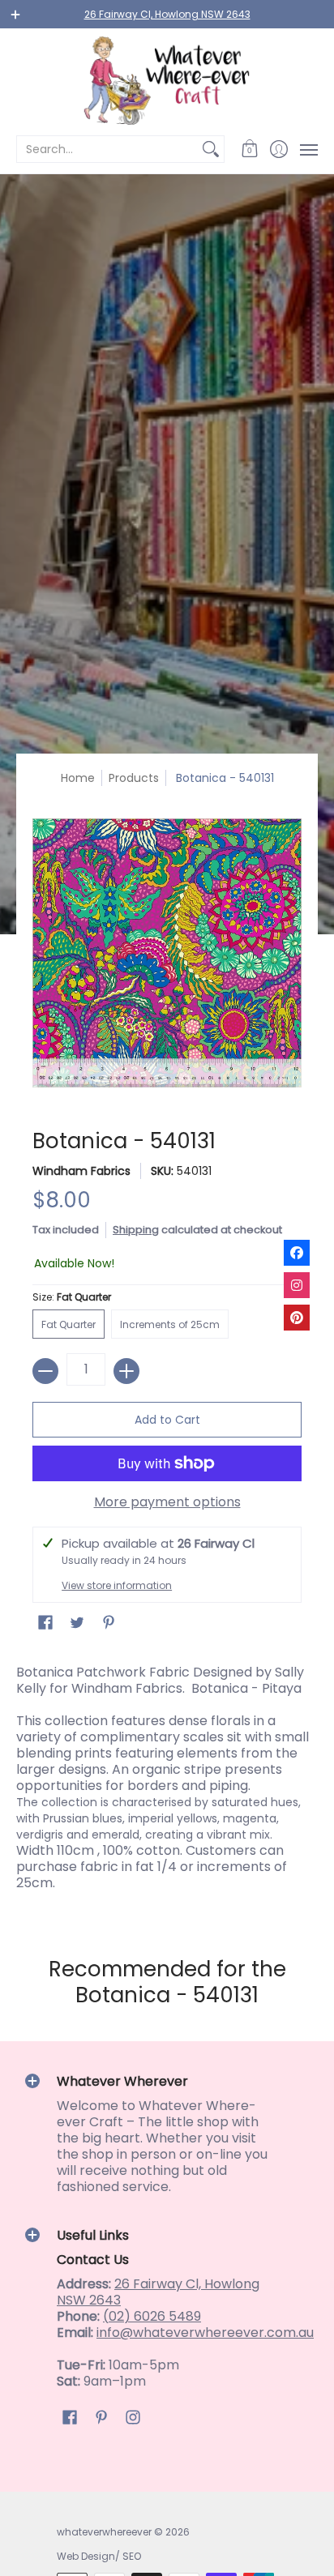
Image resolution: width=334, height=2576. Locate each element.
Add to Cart (167, 1420)
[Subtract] (45, 1371)
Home (78, 778)
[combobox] (107, 149)
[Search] (211, 149)
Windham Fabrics (81, 1171)
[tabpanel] (167, 1782)
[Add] (126, 1371)
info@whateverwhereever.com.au (205, 2332)
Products (134, 778)
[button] (250, 149)
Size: (72, 1297)
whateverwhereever (104, 2532)
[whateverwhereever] (167, 81)
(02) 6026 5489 (152, 2316)
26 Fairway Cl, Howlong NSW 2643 (167, 14)
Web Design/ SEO (99, 2556)
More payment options (167, 1502)
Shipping (136, 1230)
